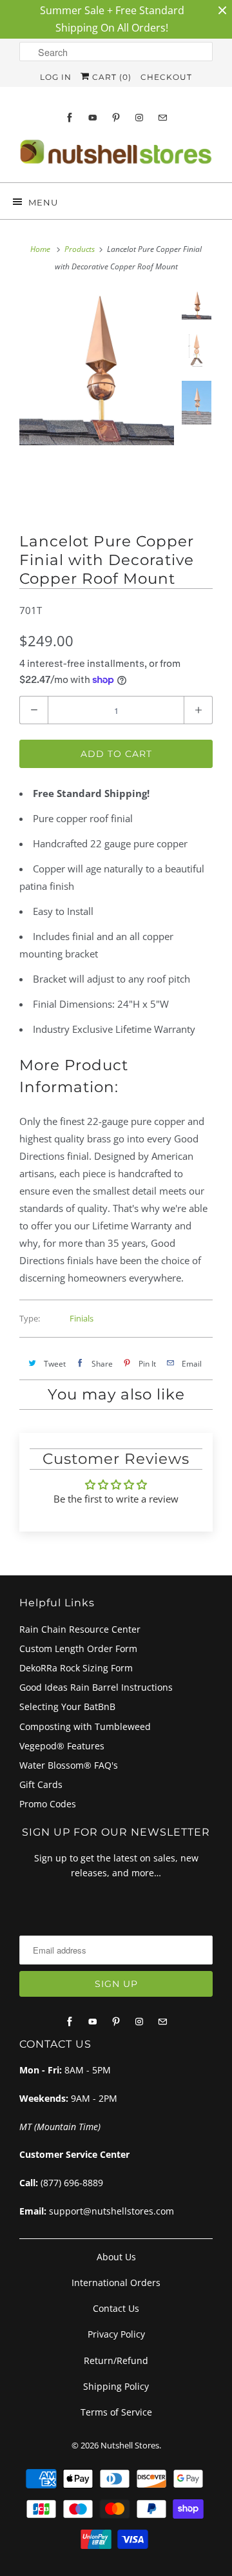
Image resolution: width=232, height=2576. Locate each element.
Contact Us (116, 2308)
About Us (116, 2257)
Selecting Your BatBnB (67, 1706)
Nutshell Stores (130, 2445)
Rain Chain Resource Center (80, 1629)
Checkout (166, 77)
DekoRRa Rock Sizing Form (76, 1668)
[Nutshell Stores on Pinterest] (116, 118)
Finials (82, 1318)
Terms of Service (116, 2412)
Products (80, 249)
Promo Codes (48, 1804)
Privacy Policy (116, 2334)
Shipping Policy (116, 2386)
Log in (56, 77)
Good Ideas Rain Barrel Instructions (96, 1687)
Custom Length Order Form (78, 1648)
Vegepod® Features (62, 1746)
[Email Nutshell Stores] (162, 118)
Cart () (111, 77)
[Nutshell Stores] (116, 156)
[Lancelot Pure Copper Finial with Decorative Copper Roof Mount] (97, 368)
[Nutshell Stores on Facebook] (70, 118)
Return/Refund (116, 2360)
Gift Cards (41, 1784)
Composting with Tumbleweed (85, 1726)
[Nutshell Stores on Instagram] (139, 118)
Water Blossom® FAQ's (69, 1765)
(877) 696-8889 (72, 2183)
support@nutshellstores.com (111, 2211)
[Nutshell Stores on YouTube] (93, 118)
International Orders (116, 2283)
